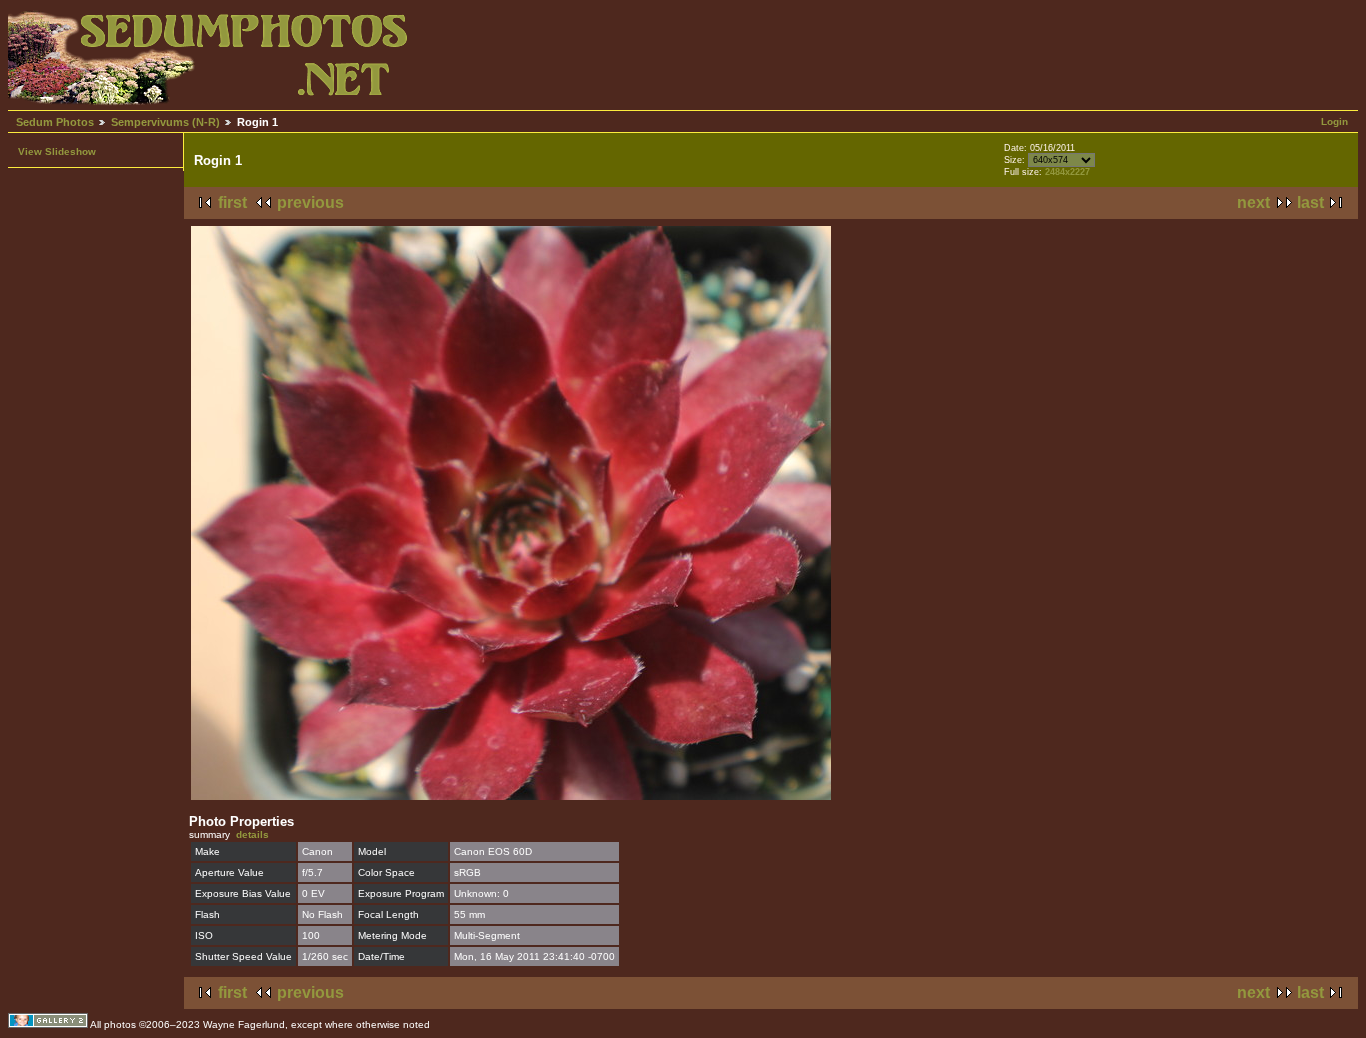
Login (1334, 121)
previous (310, 202)
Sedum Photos (55, 122)
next (1253, 202)
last (1310, 202)
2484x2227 (1067, 172)
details (252, 834)
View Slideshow (57, 151)
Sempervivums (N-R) (165, 122)
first (232, 202)
